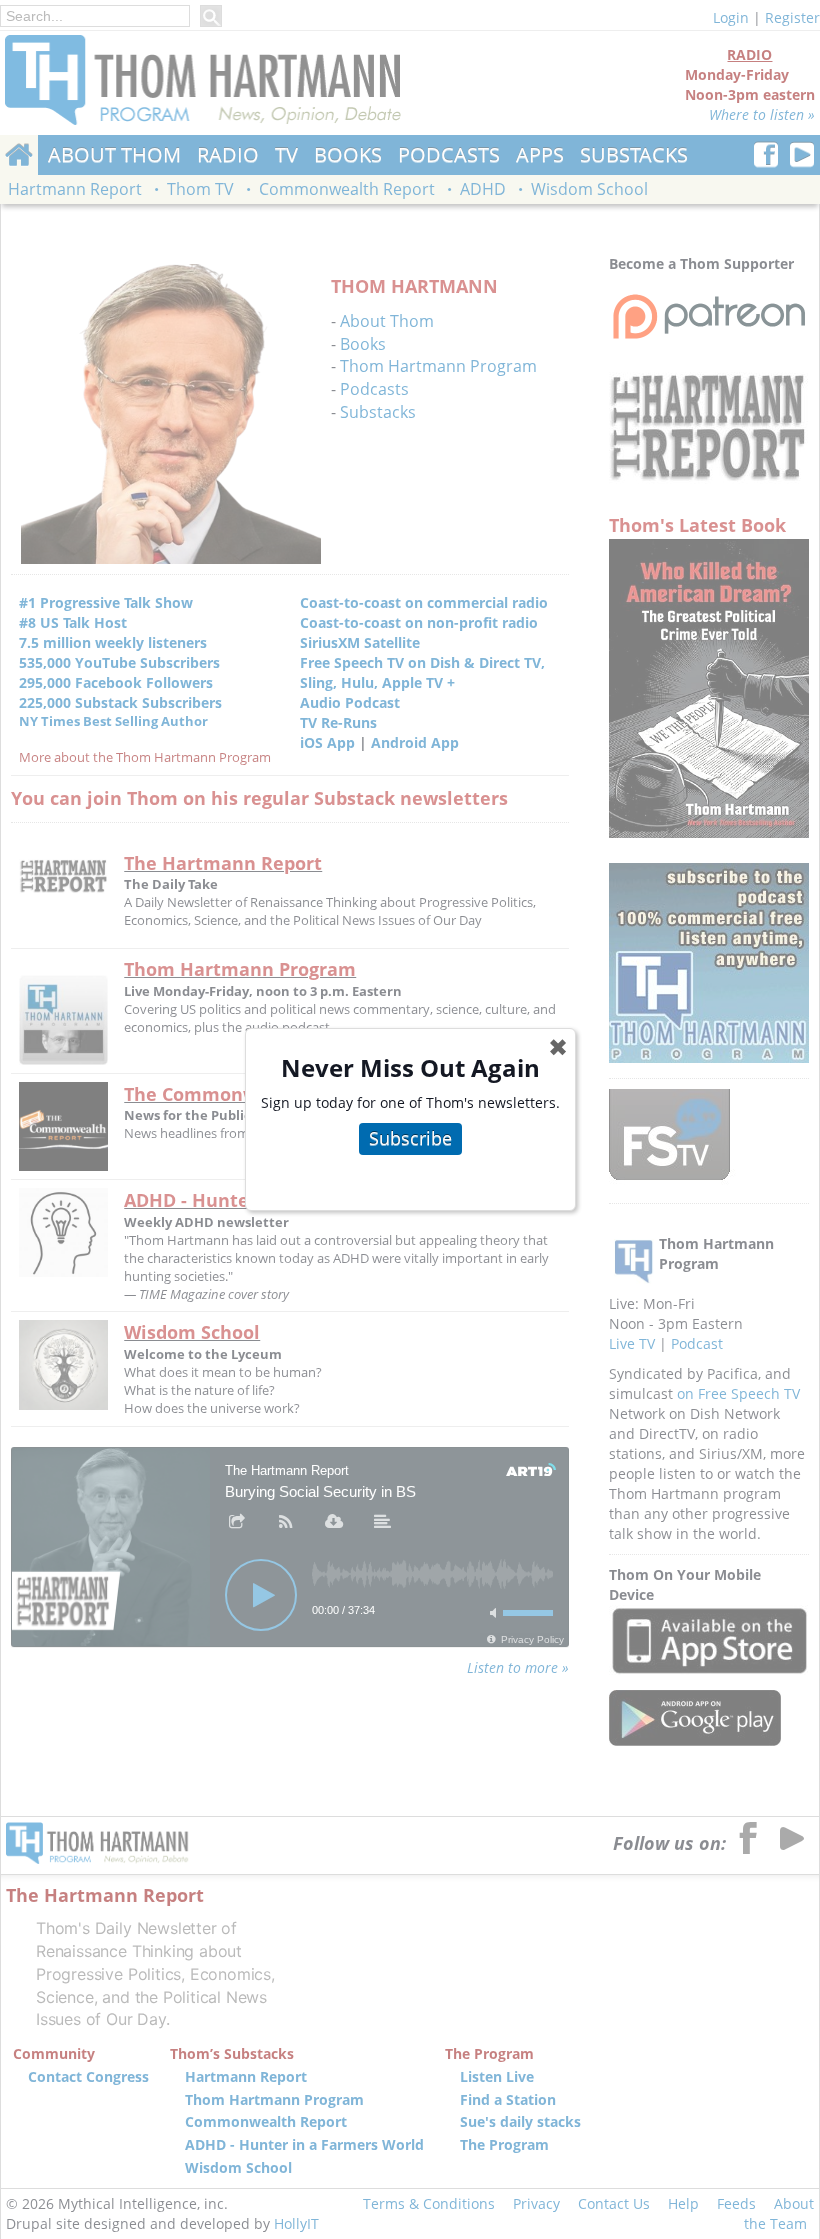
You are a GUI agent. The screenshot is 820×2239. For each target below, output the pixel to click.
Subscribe (410, 1138)
